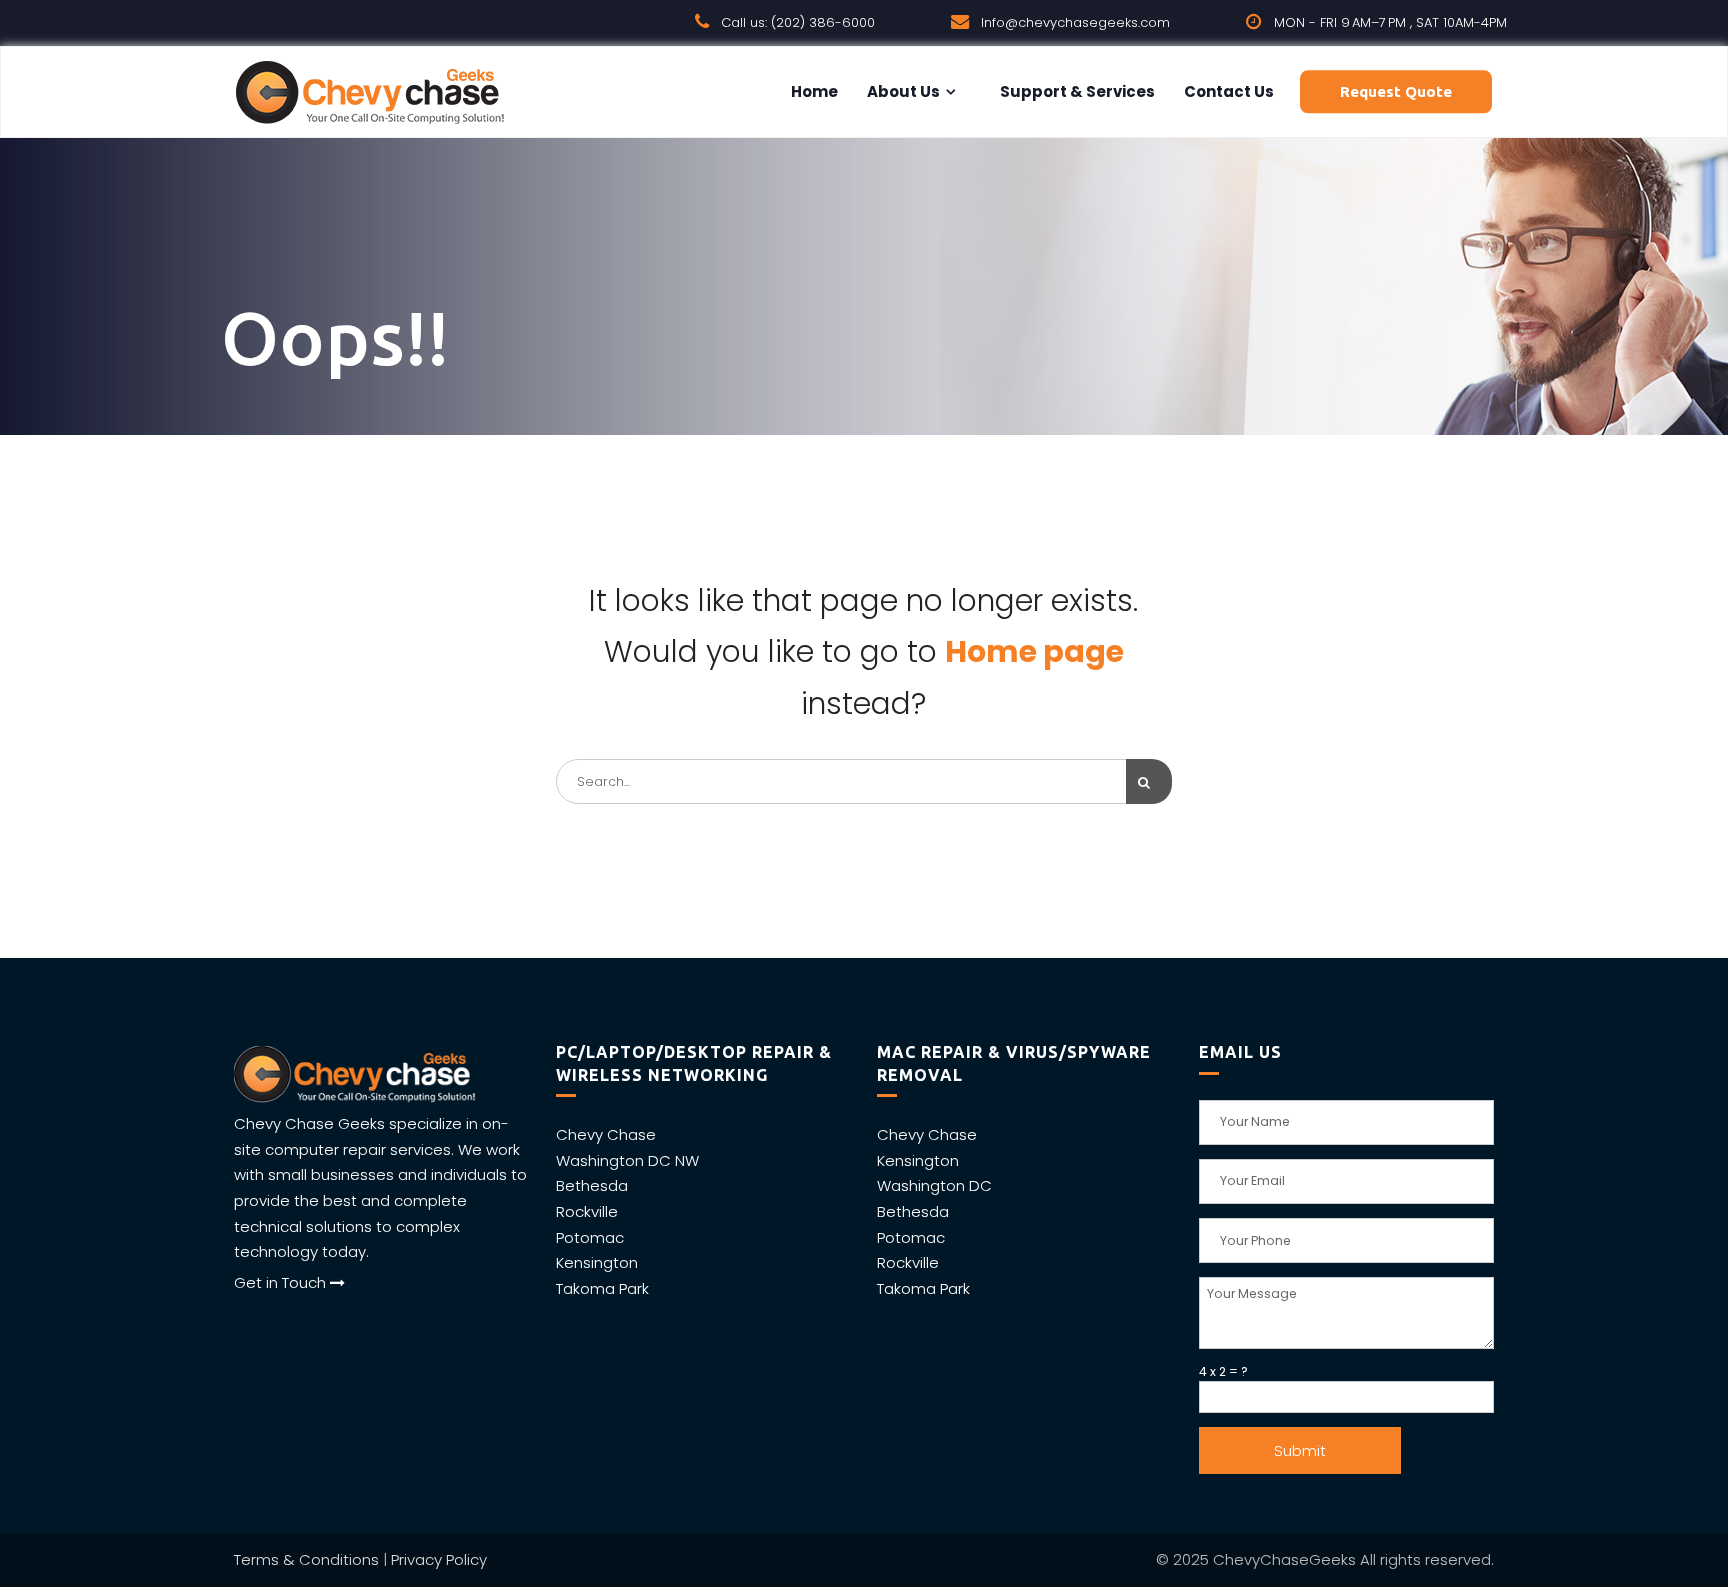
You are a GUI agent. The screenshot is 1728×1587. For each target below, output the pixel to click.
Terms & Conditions (306, 1559)
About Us (902, 91)
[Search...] (1149, 781)
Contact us (1227, 91)
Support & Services (1076, 91)
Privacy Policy (439, 1559)
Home (813, 91)
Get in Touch (282, 1282)
